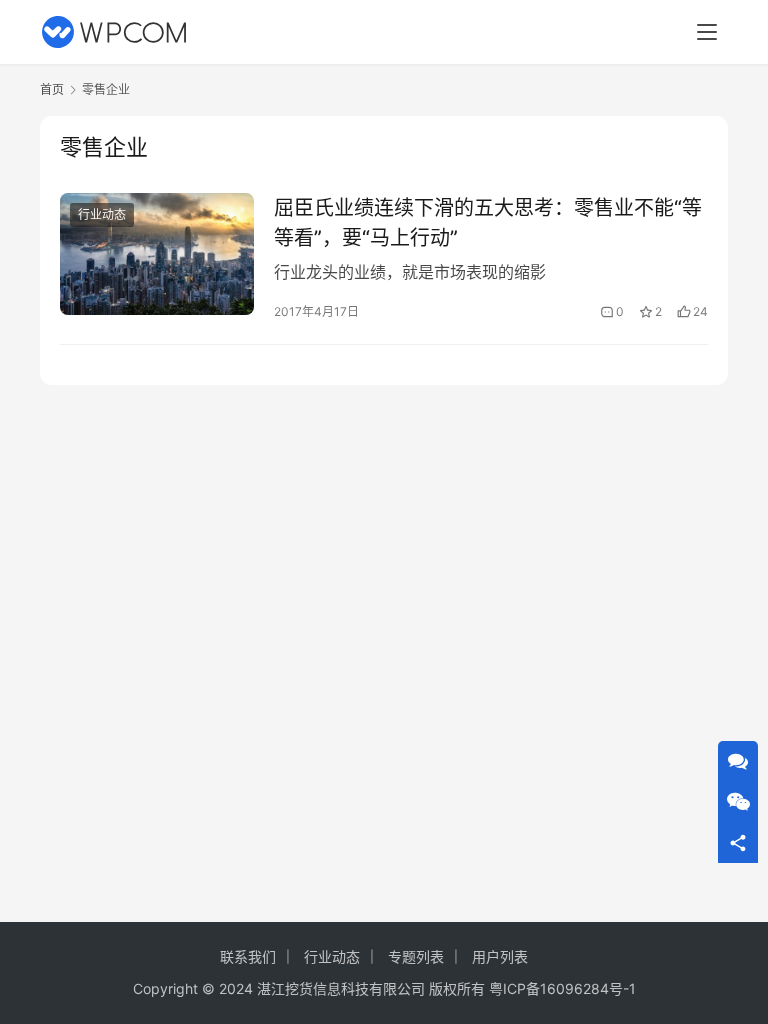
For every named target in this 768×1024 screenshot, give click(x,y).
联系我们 (248, 956)
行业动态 (102, 214)
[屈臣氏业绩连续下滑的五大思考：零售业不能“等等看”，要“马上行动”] (157, 253)
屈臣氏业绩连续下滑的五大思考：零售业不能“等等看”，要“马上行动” (488, 222)
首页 (52, 89)
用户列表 (500, 956)
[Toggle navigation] (707, 32)
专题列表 (416, 956)
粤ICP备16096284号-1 (562, 988)
